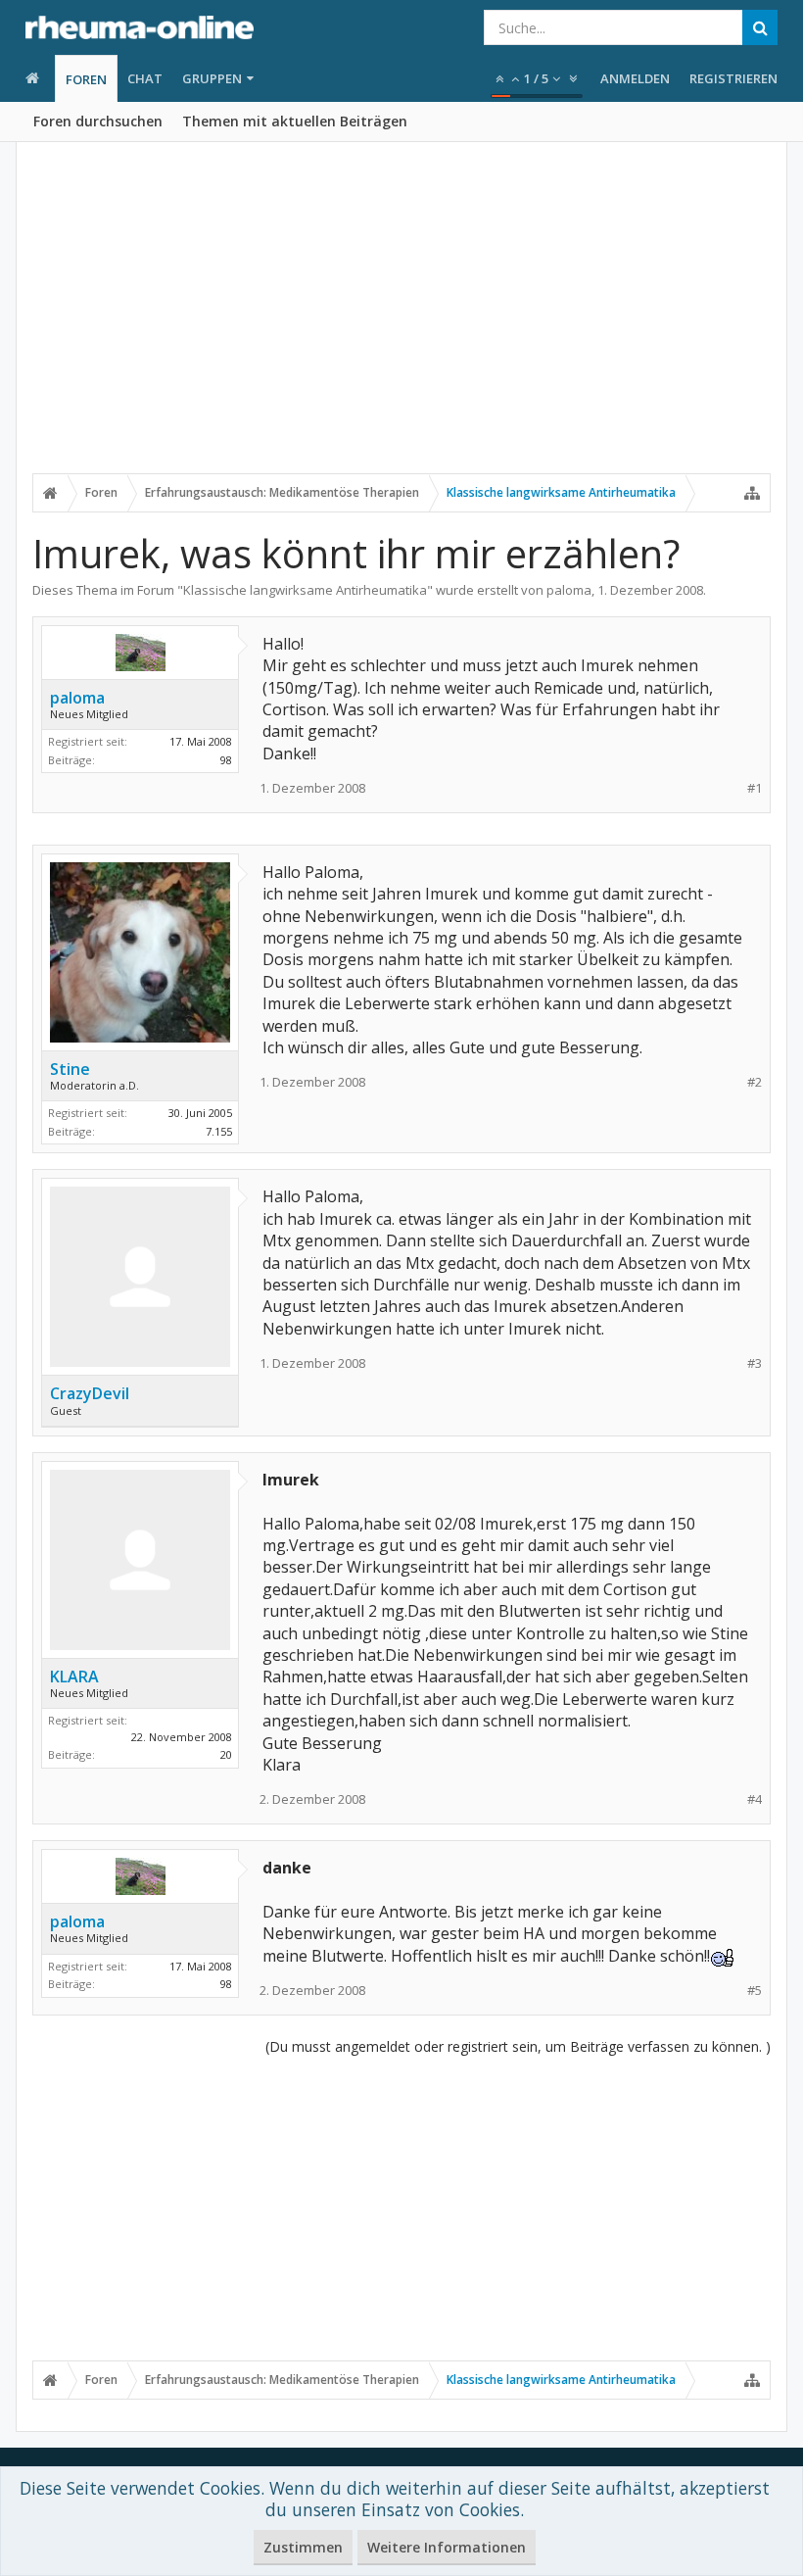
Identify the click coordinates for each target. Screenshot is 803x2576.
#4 (755, 1799)
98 (226, 760)
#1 (755, 788)
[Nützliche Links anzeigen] (752, 493)
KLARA (74, 1677)
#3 (755, 1363)
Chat (145, 78)
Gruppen (212, 78)
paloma (569, 590)
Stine (70, 1069)
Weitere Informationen (447, 2547)
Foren (86, 79)
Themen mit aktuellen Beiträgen (295, 121)
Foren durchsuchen (98, 121)
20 (226, 1754)
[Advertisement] (401, 320)
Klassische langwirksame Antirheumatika (305, 590)
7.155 (219, 1131)
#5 (755, 1991)
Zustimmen (303, 2547)
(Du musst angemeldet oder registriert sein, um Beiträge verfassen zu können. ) (518, 2046)
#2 (755, 1082)
